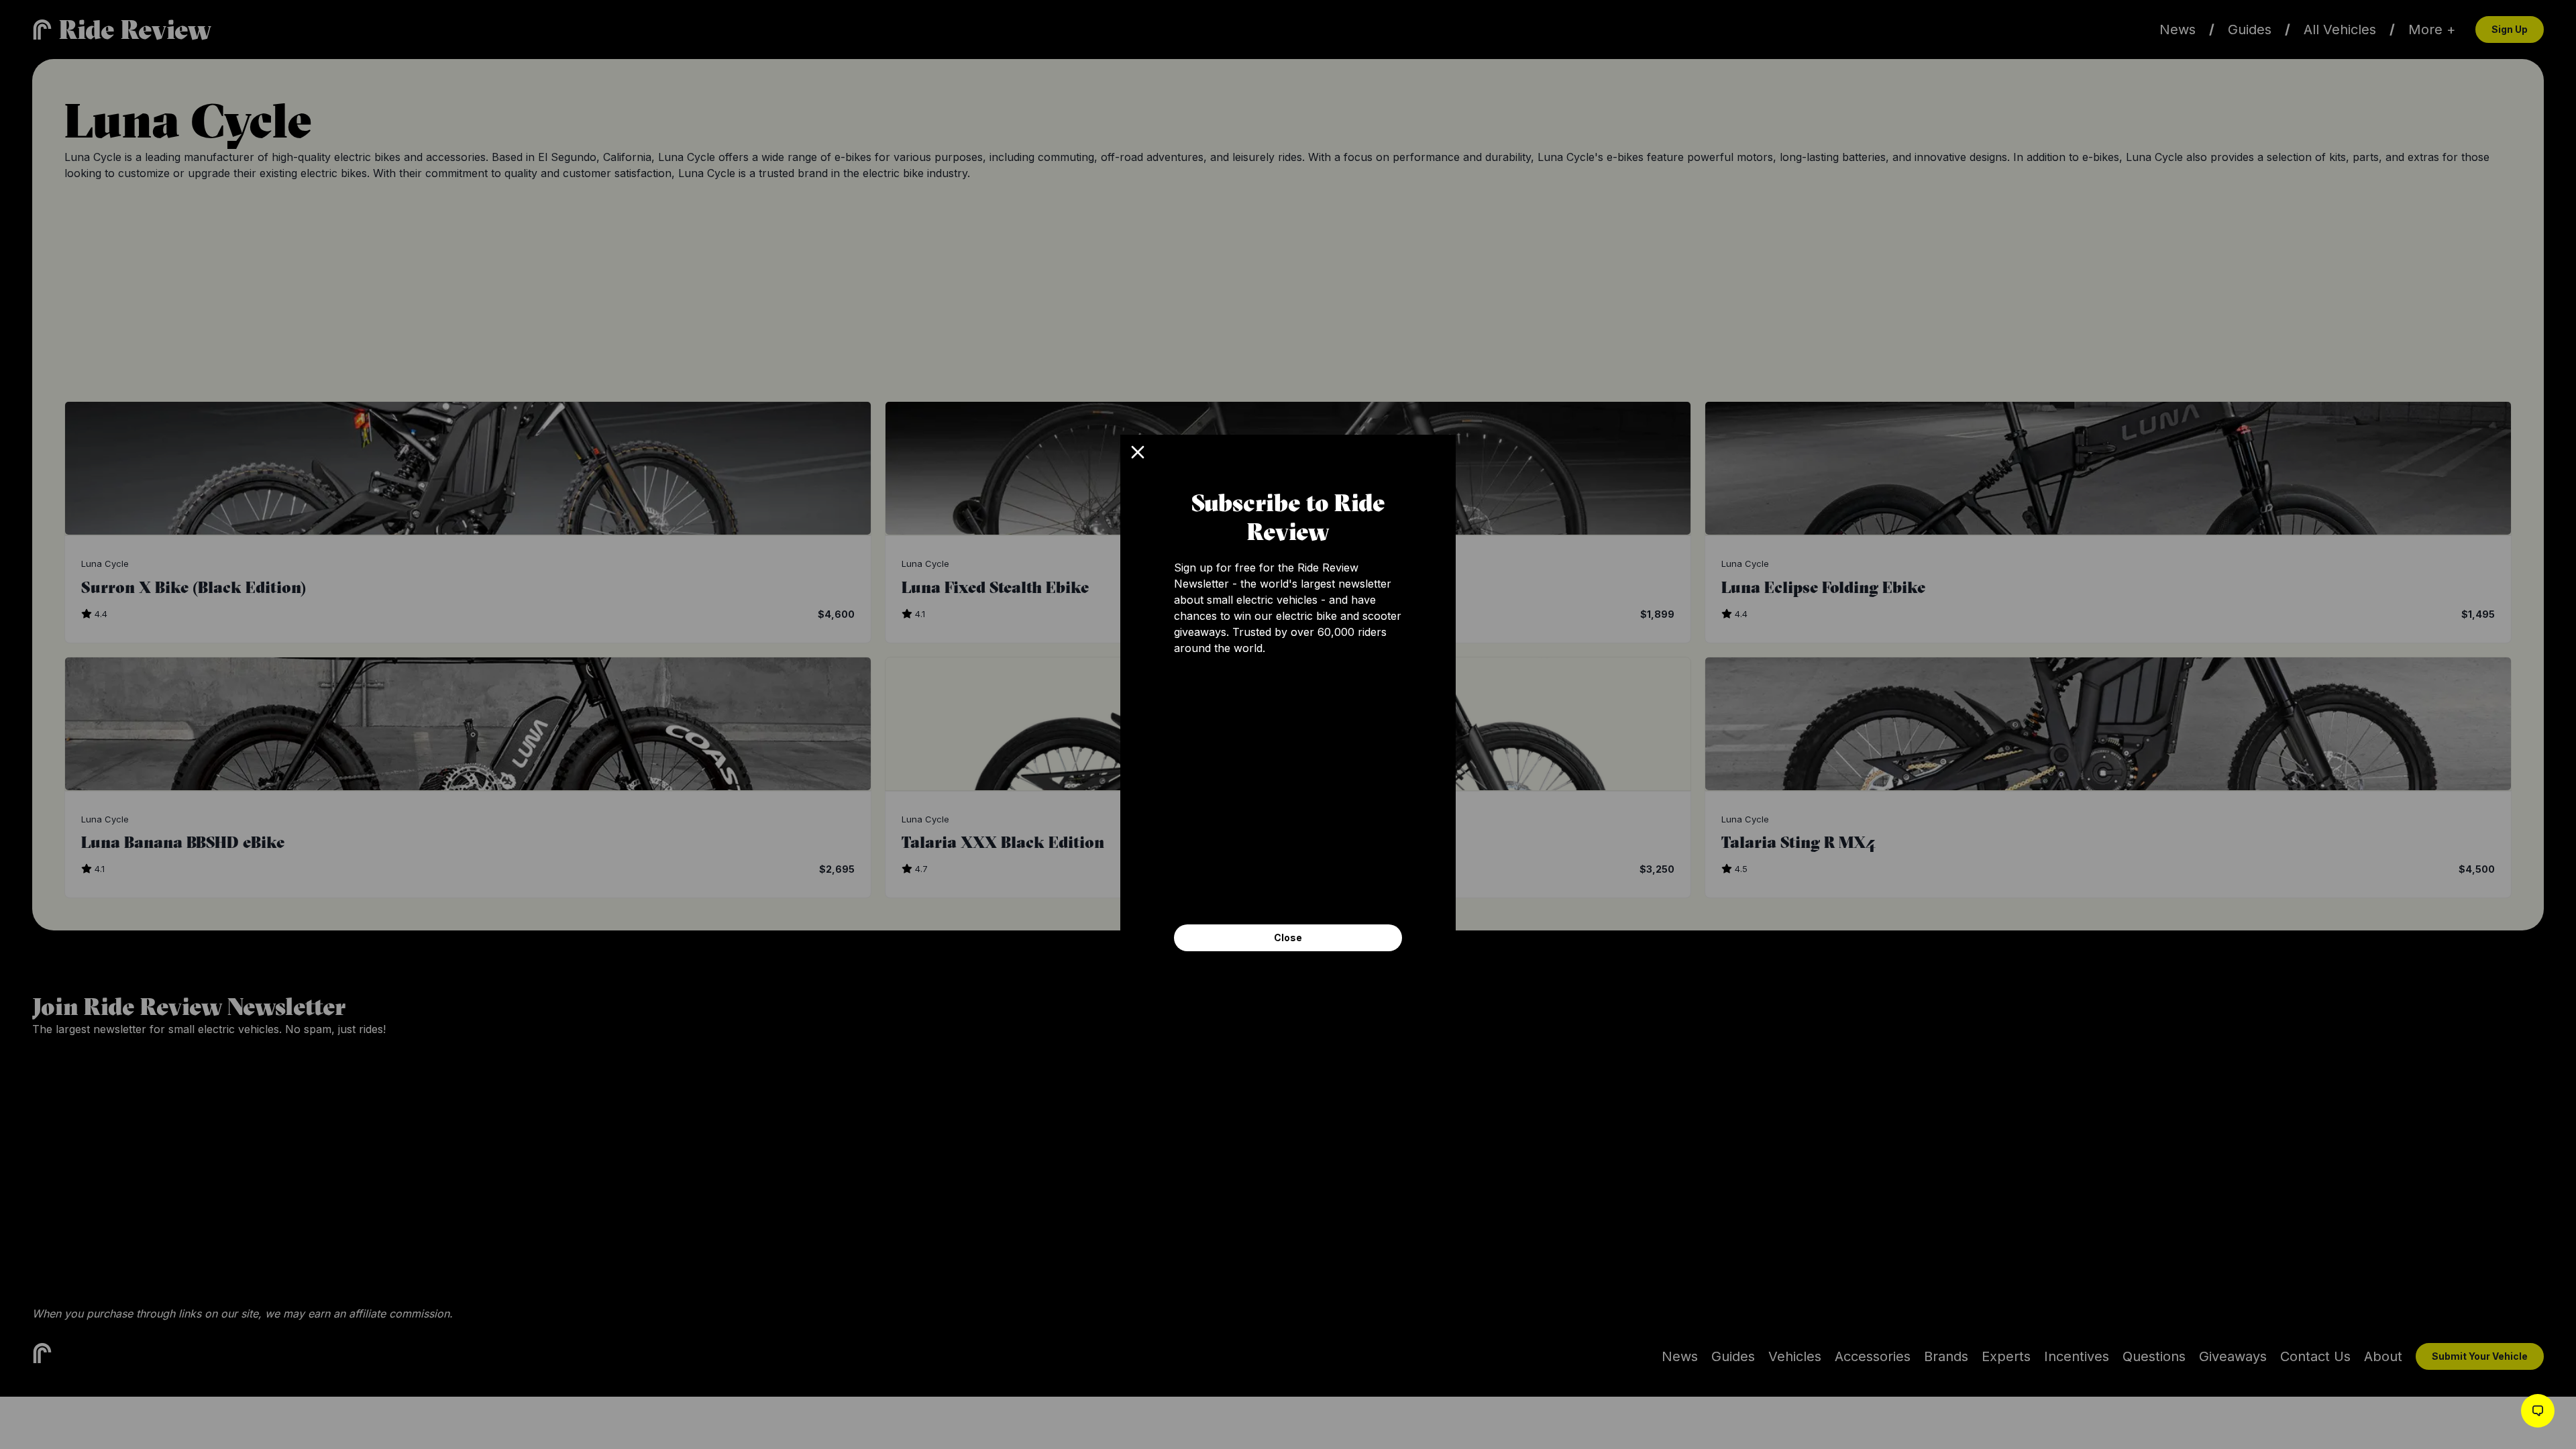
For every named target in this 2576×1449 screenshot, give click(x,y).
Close (1288, 937)
